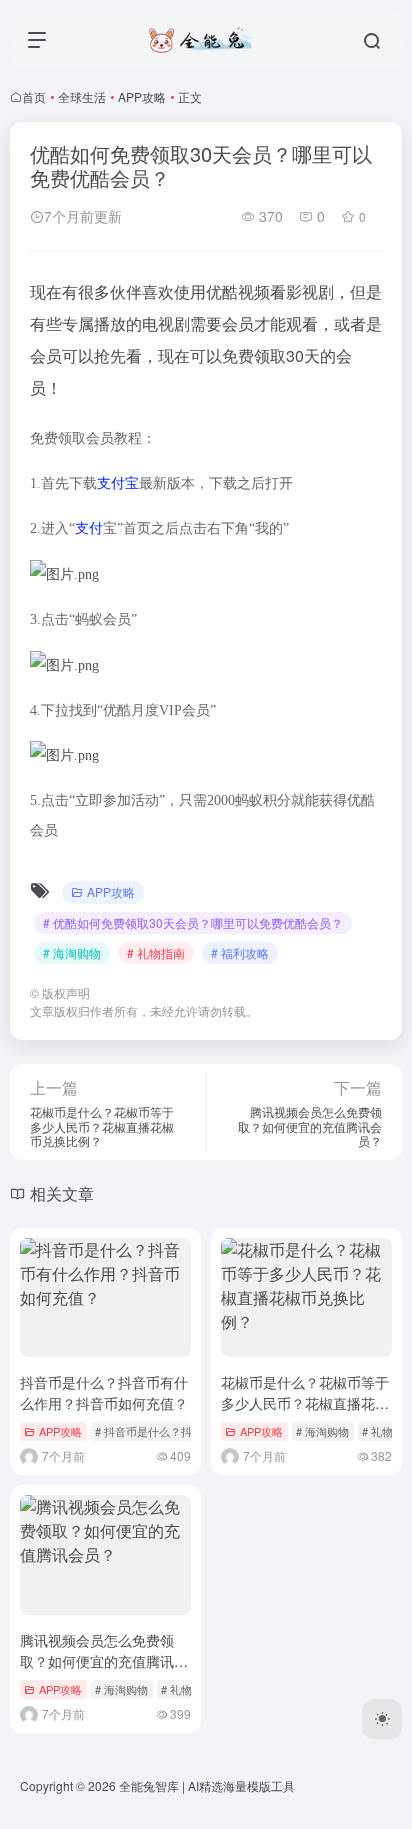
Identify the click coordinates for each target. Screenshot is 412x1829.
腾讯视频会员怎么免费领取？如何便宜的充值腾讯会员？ (104, 1661)
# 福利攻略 (240, 952)
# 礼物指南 (156, 952)
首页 (34, 96)
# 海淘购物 (72, 952)
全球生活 (82, 96)
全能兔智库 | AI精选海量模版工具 (207, 1785)
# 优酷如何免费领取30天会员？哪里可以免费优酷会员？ (193, 922)
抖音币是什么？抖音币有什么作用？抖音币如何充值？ (104, 1392)
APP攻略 (142, 96)
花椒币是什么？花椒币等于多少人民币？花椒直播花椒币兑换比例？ (305, 1403)
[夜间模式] (382, 1719)
